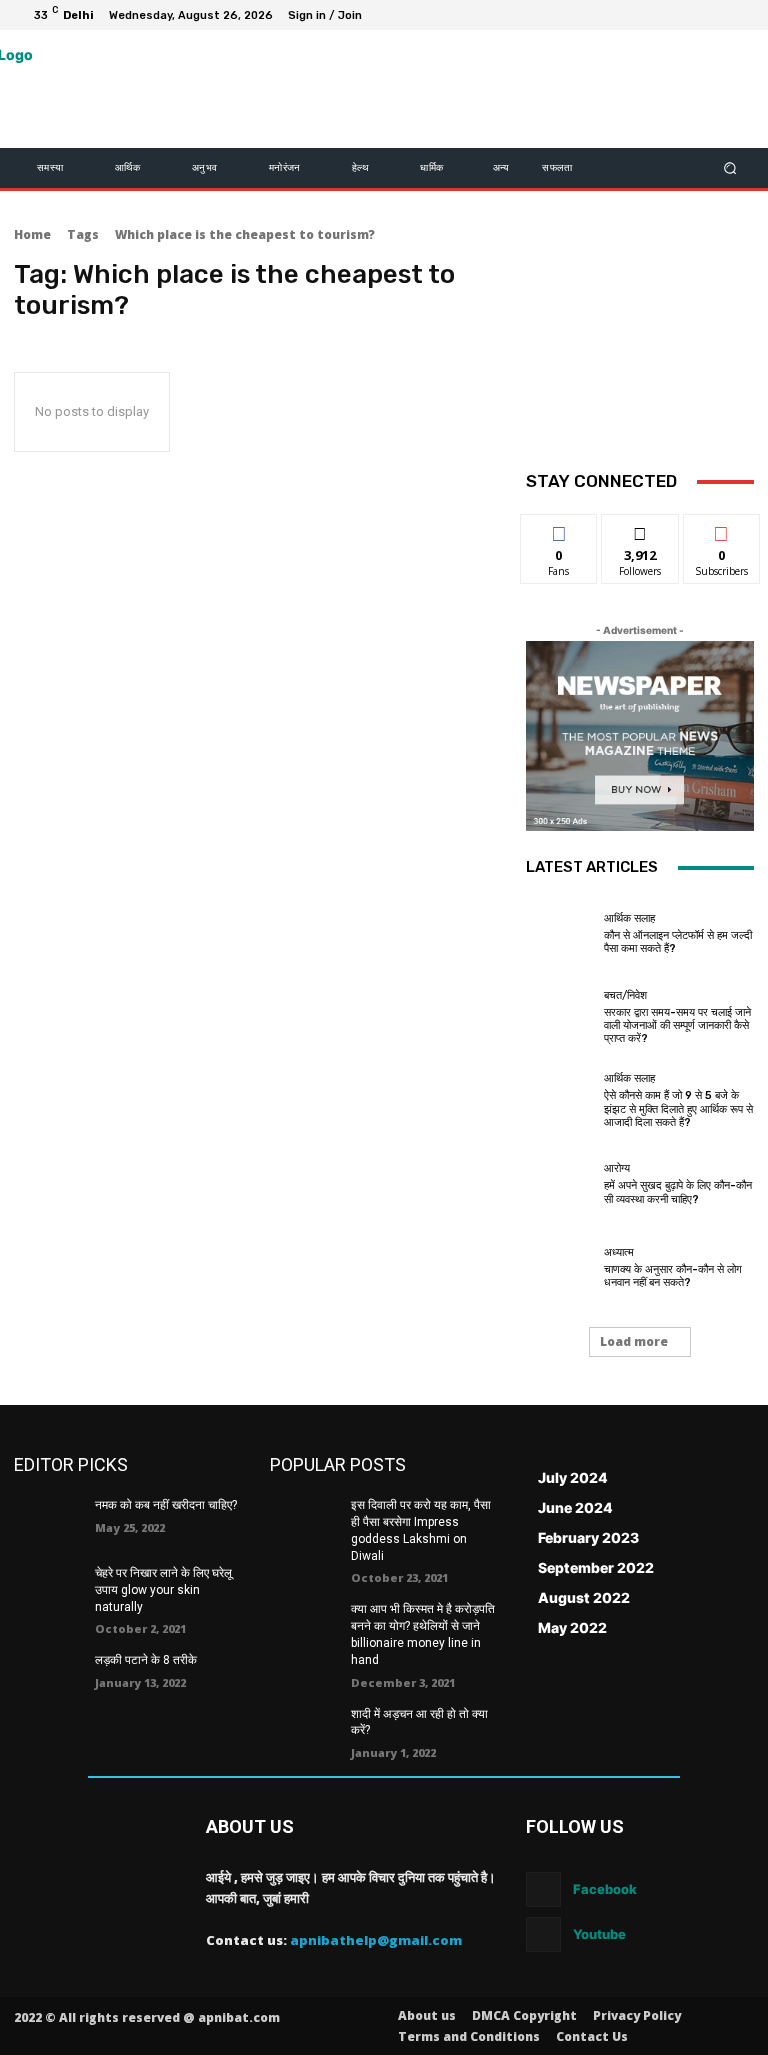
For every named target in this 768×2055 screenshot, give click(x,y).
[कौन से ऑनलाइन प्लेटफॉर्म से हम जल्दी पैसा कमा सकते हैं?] (560, 934)
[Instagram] (666, 15)
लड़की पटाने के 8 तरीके (146, 1660)
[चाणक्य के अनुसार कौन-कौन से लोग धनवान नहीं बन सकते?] (560, 1268)
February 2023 (588, 1537)
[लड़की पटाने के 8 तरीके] (48, 1676)
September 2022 (596, 1567)
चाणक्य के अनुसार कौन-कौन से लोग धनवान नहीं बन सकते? (673, 1276)
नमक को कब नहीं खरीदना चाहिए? (166, 1505)
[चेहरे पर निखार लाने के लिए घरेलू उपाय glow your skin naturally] (48, 1589)
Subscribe (722, 529)
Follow (640, 529)
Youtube (599, 1934)
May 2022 (572, 1627)
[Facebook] (642, 15)
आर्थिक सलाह (629, 918)
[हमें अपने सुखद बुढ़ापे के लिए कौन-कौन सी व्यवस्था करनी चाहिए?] (560, 1184)
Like (559, 529)
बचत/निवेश (625, 995)
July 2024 (573, 1477)
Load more (634, 1341)
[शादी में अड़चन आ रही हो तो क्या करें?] (304, 1730)
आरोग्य (617, 1168)
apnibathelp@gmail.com (376, 1940)
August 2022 (584, 1597)
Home (32, 234)
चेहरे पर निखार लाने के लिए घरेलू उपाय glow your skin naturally (163, 1590)
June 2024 (575, 1507)
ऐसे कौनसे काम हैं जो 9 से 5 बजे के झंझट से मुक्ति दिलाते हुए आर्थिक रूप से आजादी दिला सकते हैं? (678, 1108)
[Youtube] (738, 15)
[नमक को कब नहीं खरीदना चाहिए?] (48, 1521)
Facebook (605, 1889)
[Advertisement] (640, 356)
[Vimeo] (714, 15)
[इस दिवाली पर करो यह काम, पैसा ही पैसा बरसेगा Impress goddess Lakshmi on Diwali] (304, 1521)
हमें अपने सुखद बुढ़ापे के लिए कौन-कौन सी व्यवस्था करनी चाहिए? (678, 1192)
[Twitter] (690, 15)
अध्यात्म (619, 1252)
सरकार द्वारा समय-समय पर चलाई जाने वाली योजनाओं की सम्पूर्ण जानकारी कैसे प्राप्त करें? (677, 1025)
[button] (730, 168)
